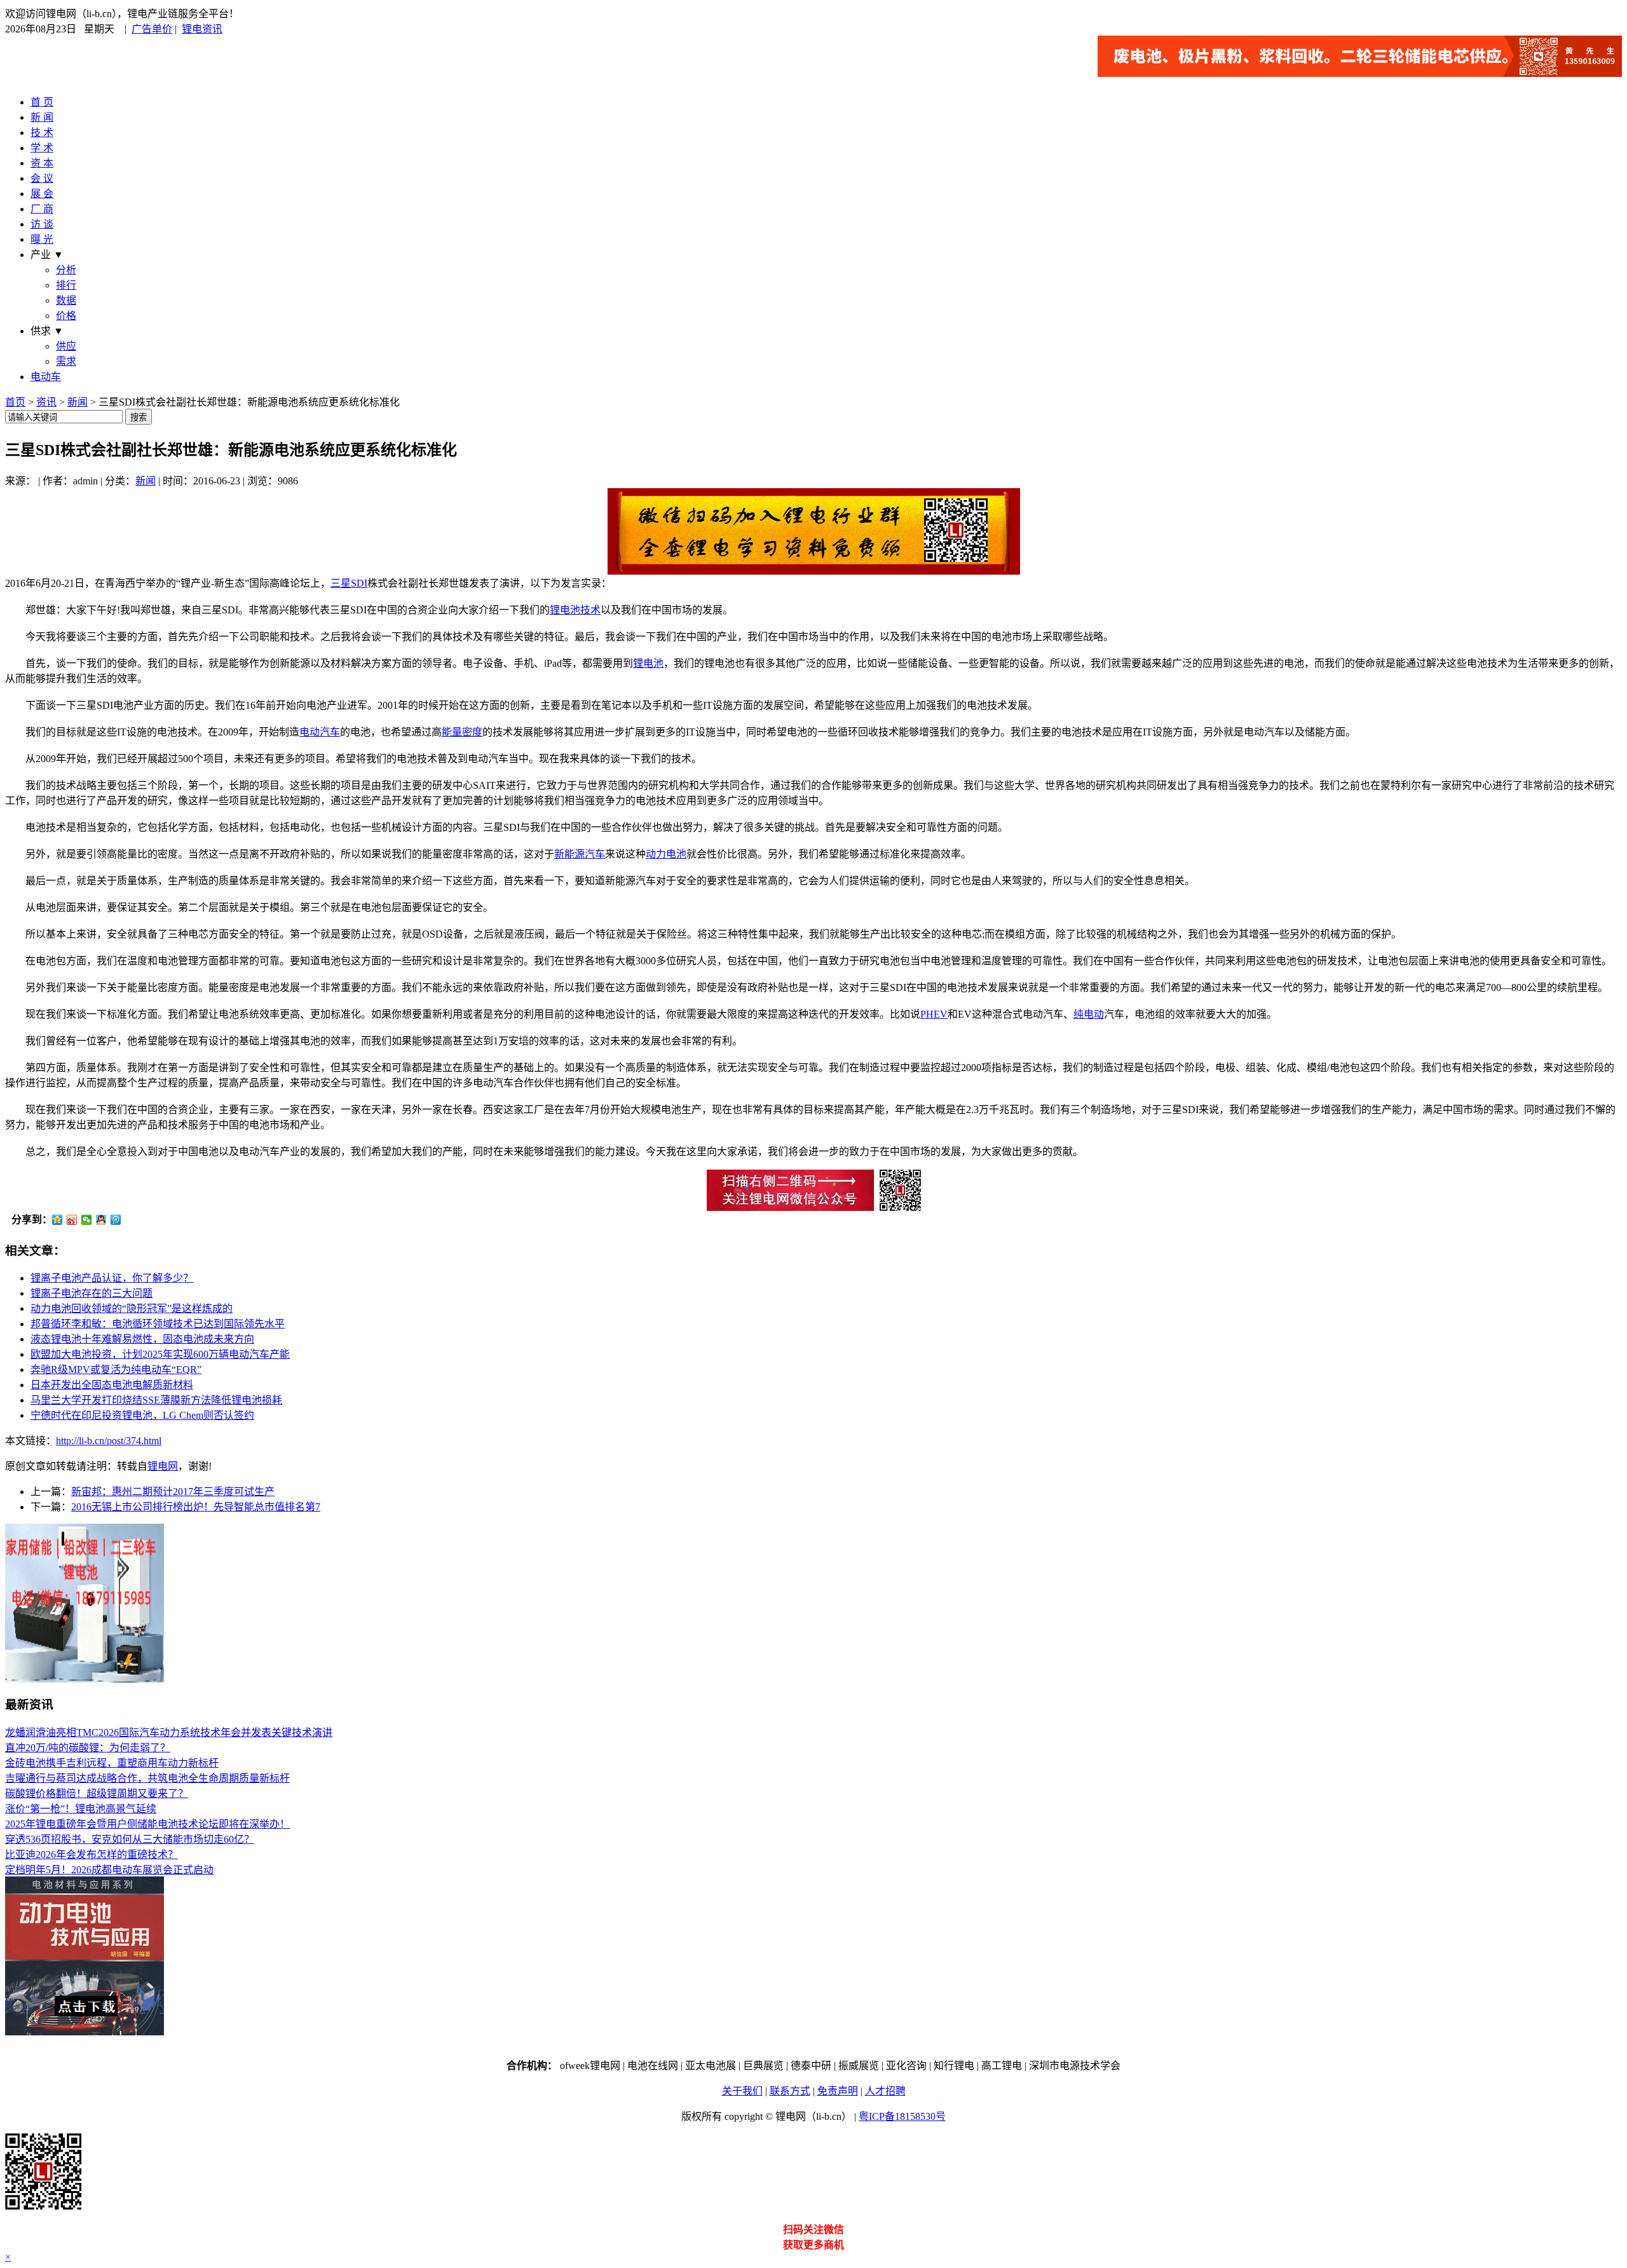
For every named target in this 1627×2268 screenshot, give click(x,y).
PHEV (934, 1014)
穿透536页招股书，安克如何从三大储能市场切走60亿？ (130, 1839)
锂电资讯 (202, 29)
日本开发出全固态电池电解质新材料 (112, 1385)
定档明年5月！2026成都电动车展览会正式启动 (109, 1870)
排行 (66, 285)
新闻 (78, 402)
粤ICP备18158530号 (902, 2116)
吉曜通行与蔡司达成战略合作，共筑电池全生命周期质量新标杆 (147, 1778)
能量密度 (462, 732)
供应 (66, 346)
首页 (15, 402)
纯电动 (1089, 1014)
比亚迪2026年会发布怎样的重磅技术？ (92, 1855)
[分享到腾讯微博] (116, 1220)
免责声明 (838, 2091)
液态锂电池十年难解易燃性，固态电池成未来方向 (142, 1339)
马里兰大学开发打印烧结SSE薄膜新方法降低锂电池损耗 (156, 1400)
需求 (66, 361)
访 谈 (42, 224)
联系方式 (790, 2091)
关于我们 (742, 2091)
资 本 (42, 163)
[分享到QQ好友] (101, 1220)
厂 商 (42, 209)
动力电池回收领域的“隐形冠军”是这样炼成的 (132, 1308)
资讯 (46, 402)
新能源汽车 (580, 854)
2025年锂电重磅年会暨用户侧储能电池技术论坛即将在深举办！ (147, 1824)
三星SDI (349, 583)
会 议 (42, 178)
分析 (66, 270)
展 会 (42, 194)
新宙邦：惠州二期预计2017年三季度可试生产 (173, 1492)
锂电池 (648, 663)
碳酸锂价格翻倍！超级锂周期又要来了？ (97, 1793)
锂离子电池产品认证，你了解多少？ (112, 1278)
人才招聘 (885, 2091)
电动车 (46, 377)
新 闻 (42, 117)
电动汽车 (320, 732)
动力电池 (666, 854)
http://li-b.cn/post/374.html (109, 1441)
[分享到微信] (87, 1220)
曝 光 (42, 239)
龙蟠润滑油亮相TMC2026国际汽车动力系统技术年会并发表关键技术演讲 (169, 1732)
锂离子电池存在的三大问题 (92, 1293)
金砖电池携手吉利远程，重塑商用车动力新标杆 (112, 1763)
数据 (66, 300)
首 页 (42, 102)
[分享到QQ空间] (58, 1220)
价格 (66, 316)
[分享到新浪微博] (72, 1220)
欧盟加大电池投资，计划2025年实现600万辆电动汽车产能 (160, 1354)
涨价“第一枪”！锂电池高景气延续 (81, 1809)
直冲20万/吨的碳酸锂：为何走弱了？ (88, 1748)
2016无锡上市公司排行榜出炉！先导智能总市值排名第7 (196, 1507)
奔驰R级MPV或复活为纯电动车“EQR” (116, 1370)
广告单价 (152, 29)
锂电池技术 (575, 610)
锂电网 (163, 1466)
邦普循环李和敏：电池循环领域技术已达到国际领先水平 (158, 1324)
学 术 (42, 148)
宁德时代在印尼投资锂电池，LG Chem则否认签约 (142, 1415)
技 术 (42, 133)
